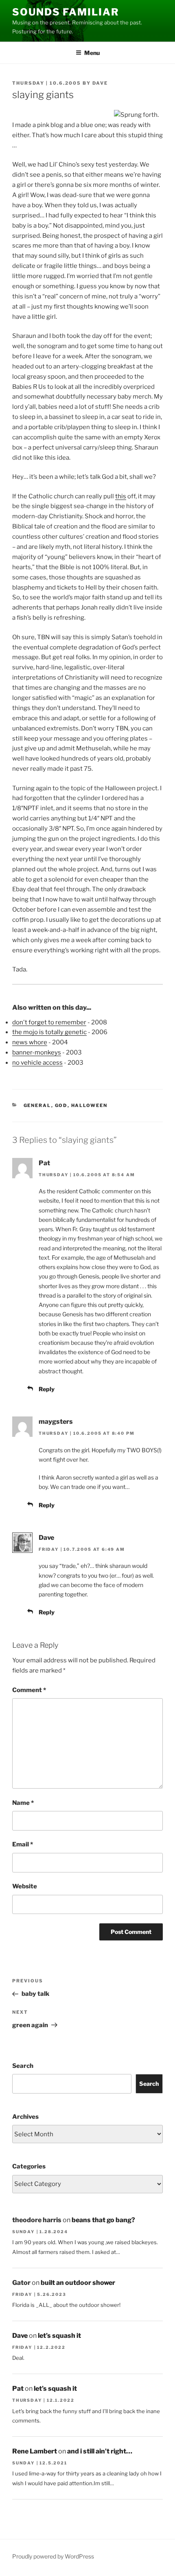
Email (23, 1844)
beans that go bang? (103, 2220)
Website (25, 1886)
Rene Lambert (35, 2451)
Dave (100, 83)
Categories (29, 2166)
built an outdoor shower (78, 2283)
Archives (25, 2117)
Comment (29, 1690)
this (121, 496)
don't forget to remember (49, 1022)
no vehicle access (37, 1063)
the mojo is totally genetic (49, 1032)
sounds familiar (66, 12)
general (37, 1105)
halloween (90, 1105)
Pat (18, 2389)
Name (23, 1803)
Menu (92, 53)
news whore (30, 1042)
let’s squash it (59, 2336)
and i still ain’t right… (100, 2451)
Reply (47, 1389)
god (61, 1105)
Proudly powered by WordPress (53, 2556)
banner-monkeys (37, 1052)
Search (23, 2066)
